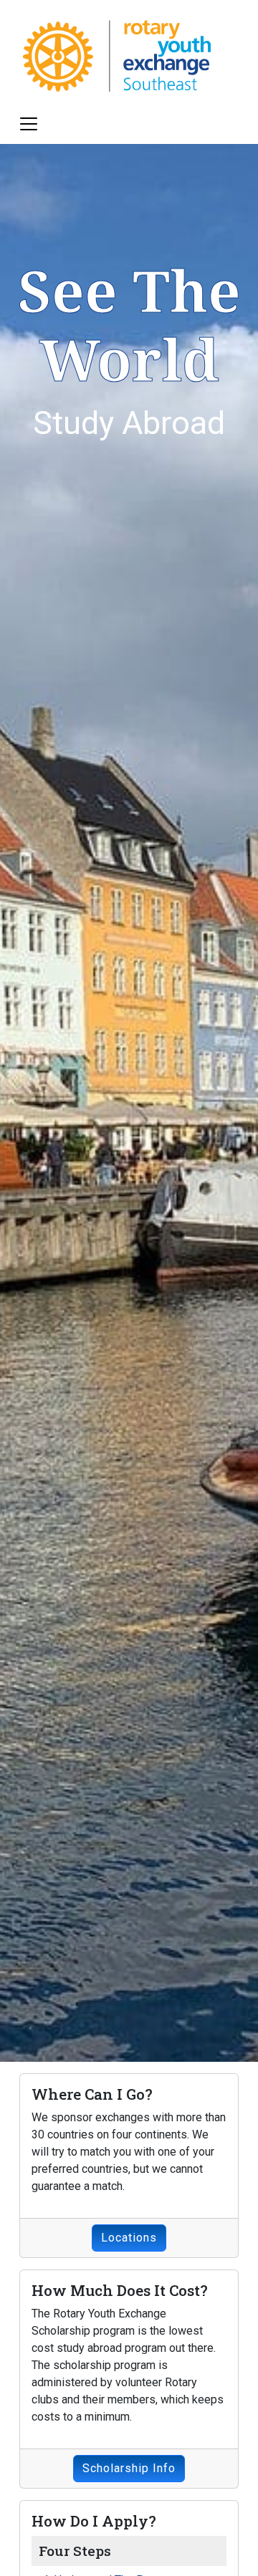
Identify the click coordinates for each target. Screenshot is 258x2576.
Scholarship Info (129, 2468)
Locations (129, 2238)
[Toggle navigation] (29, 124)
